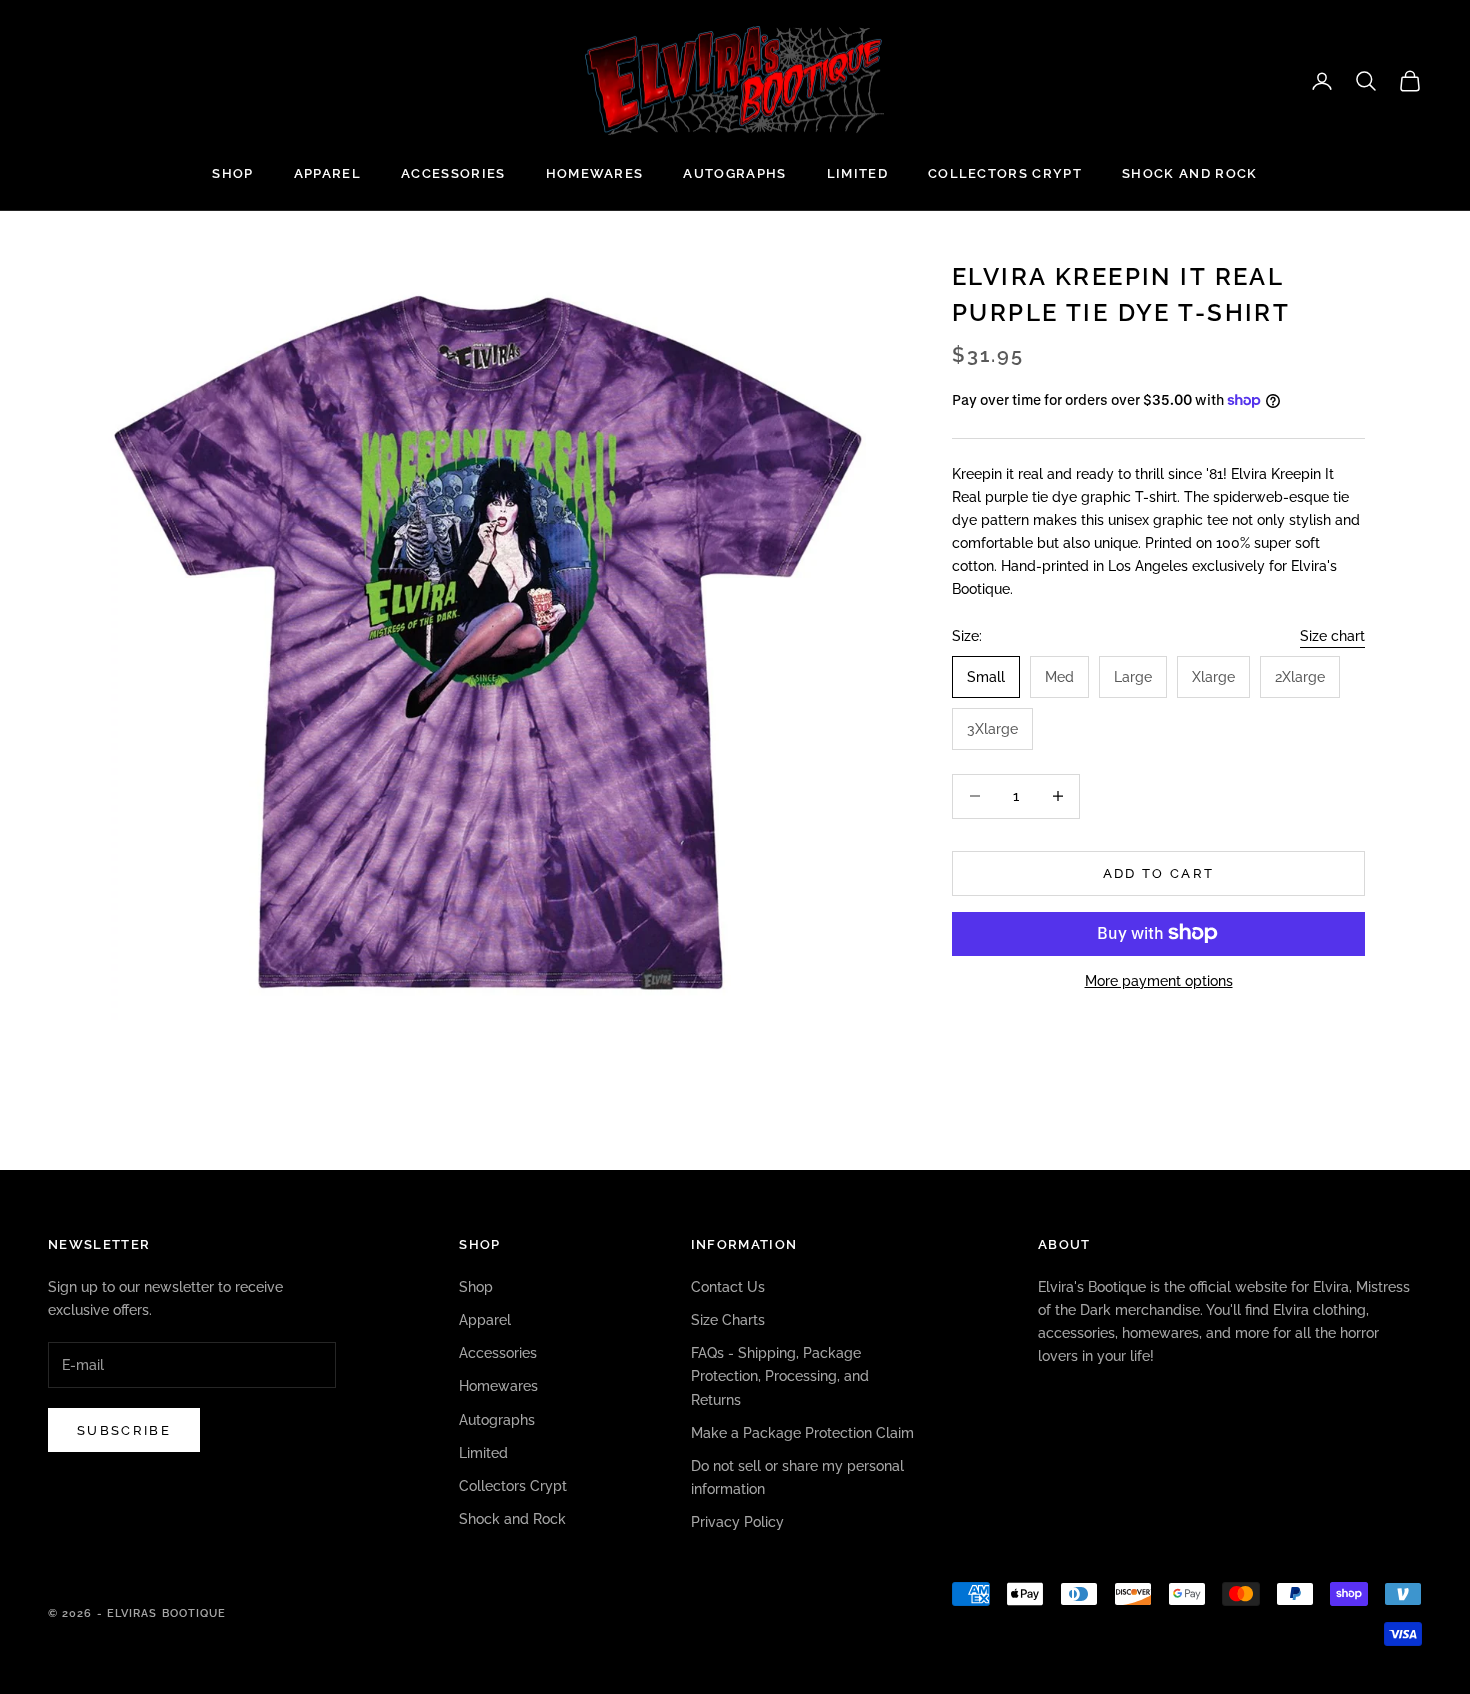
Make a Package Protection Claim (802, 1433)
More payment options (1159, 980)
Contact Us (728, 1287)
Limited (857, 173)
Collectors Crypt (1005, 173)
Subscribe (124, 1430)
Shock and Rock (1189, 173)
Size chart (1332, 636)
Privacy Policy (737, 1522)
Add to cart (1159, 872)
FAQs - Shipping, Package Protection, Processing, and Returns (780, 1376)
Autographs (734, 173)
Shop (232, 173)
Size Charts (728, 1320)
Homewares (595, 173)
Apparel (327, 173)
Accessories (453, 173)
